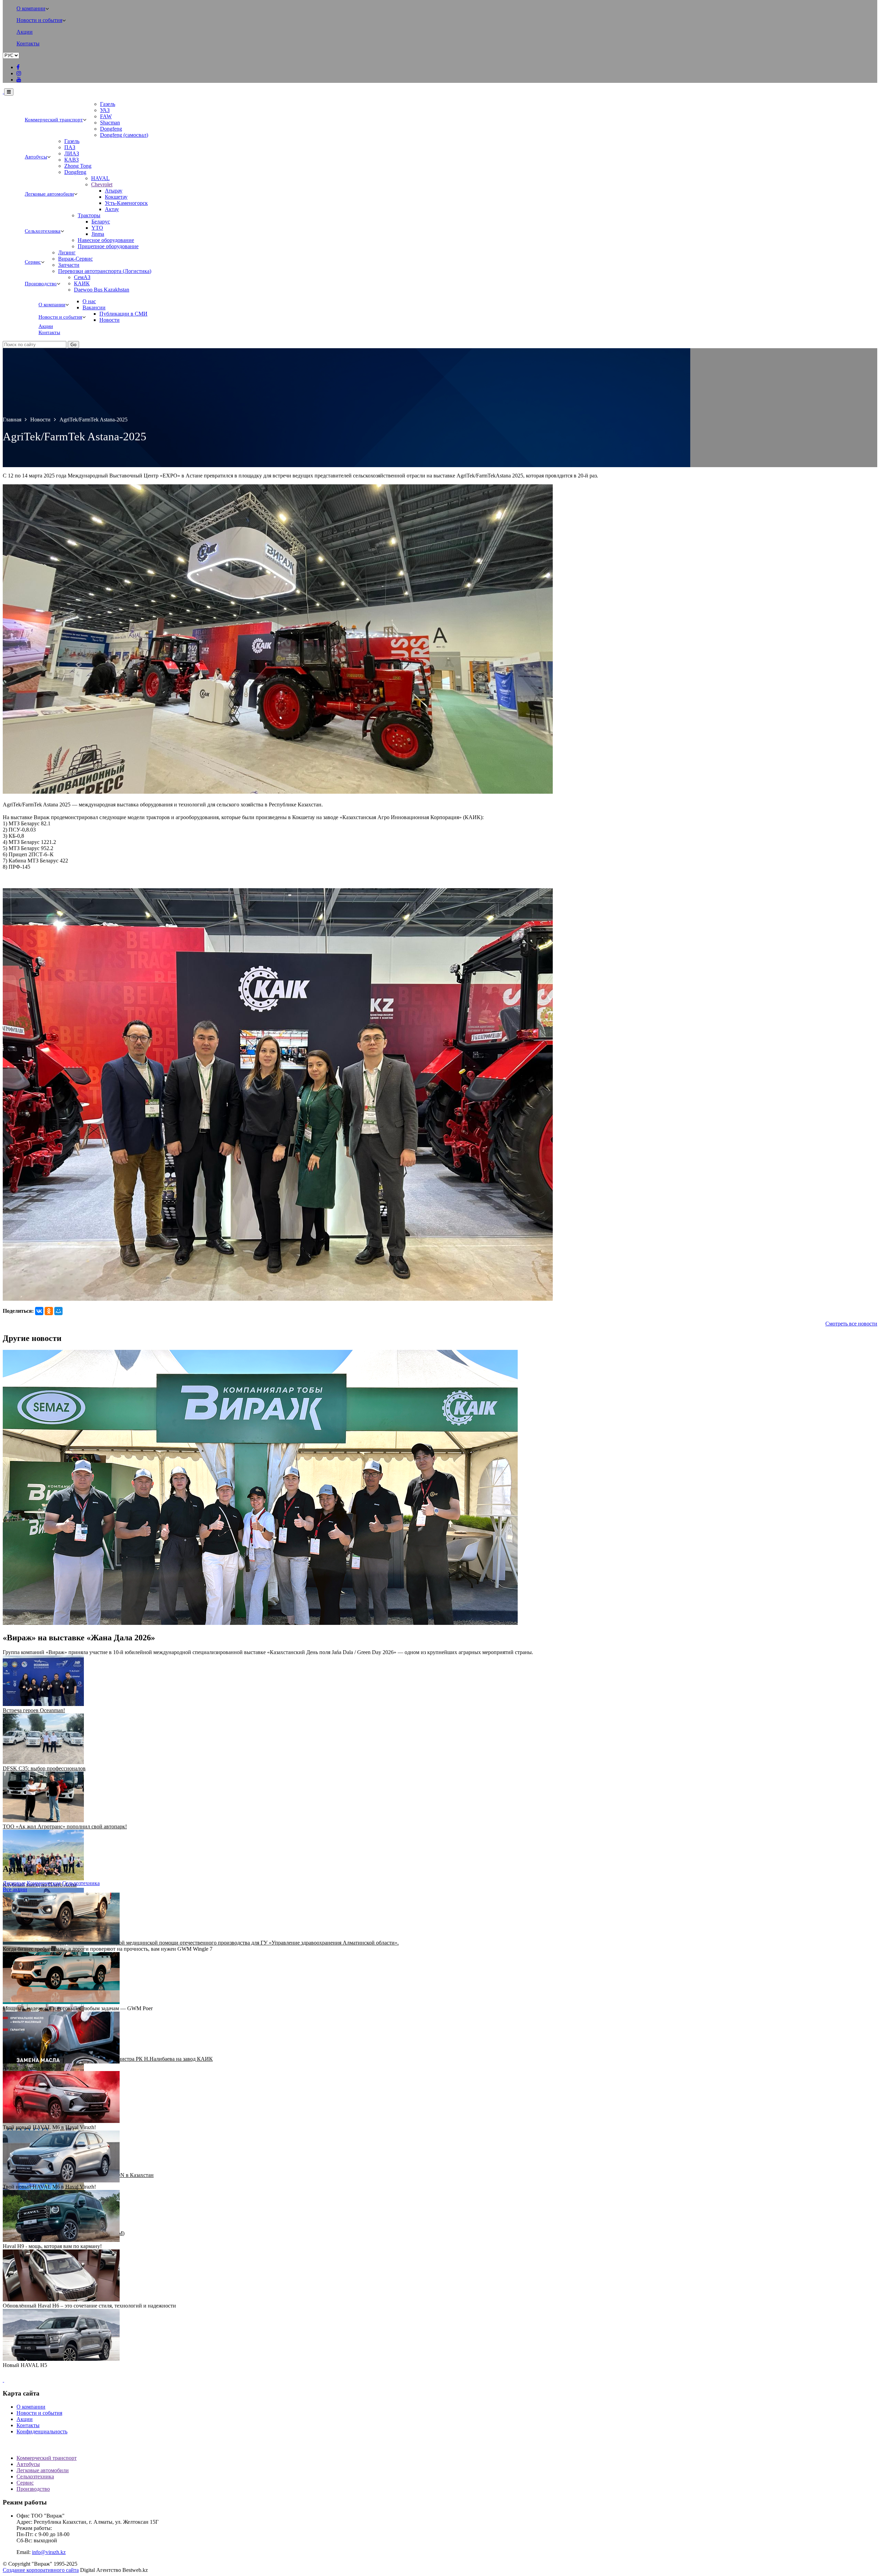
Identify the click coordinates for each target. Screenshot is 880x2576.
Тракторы (89, 215)
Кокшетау (116, 197)
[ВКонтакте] (39, 1311)
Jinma (98, 234)
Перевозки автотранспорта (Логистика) (105, 271)
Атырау (114, 191)
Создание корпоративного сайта (41, 2570)
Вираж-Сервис (75, 259)
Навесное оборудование (106, 240)
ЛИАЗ (72, 153)
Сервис (33, 262)
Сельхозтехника (43, 231)
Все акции (15, 1889)
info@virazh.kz (49, 2552)
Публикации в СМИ (123, 314)
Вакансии (94, 307)
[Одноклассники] (49, 1311)
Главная (12, 420)
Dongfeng (111, 129)
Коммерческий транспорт (54, 120)
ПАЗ (70, 147)
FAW (106, 116)
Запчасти (69, 265)
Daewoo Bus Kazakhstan (102, 290)
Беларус (101, 222)
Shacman (110, 123)
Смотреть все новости (851, 1324)
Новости (109, 320)
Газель (108, 104)
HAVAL (100, 178)
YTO (97, 228)
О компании (31, 8)
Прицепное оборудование (108, 246)
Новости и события (39, 20)
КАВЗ (71, 160)
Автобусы (36, 157)
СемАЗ (82, 277)
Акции (25, 32)
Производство (41, 284)
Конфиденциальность (42, 2431)
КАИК (82, 283)
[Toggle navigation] (9, 92)
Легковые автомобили (49, 194)
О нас (89, 301)
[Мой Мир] (58, 1311)
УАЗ (105, 110)
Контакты (28, 43)
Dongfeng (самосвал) (124, 135)
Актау (112, 209)
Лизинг (67, 252)
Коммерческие (44, 1883)
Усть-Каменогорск (126, 203)
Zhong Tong (78, 166)
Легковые (14, 1883)
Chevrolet (102, 184)
